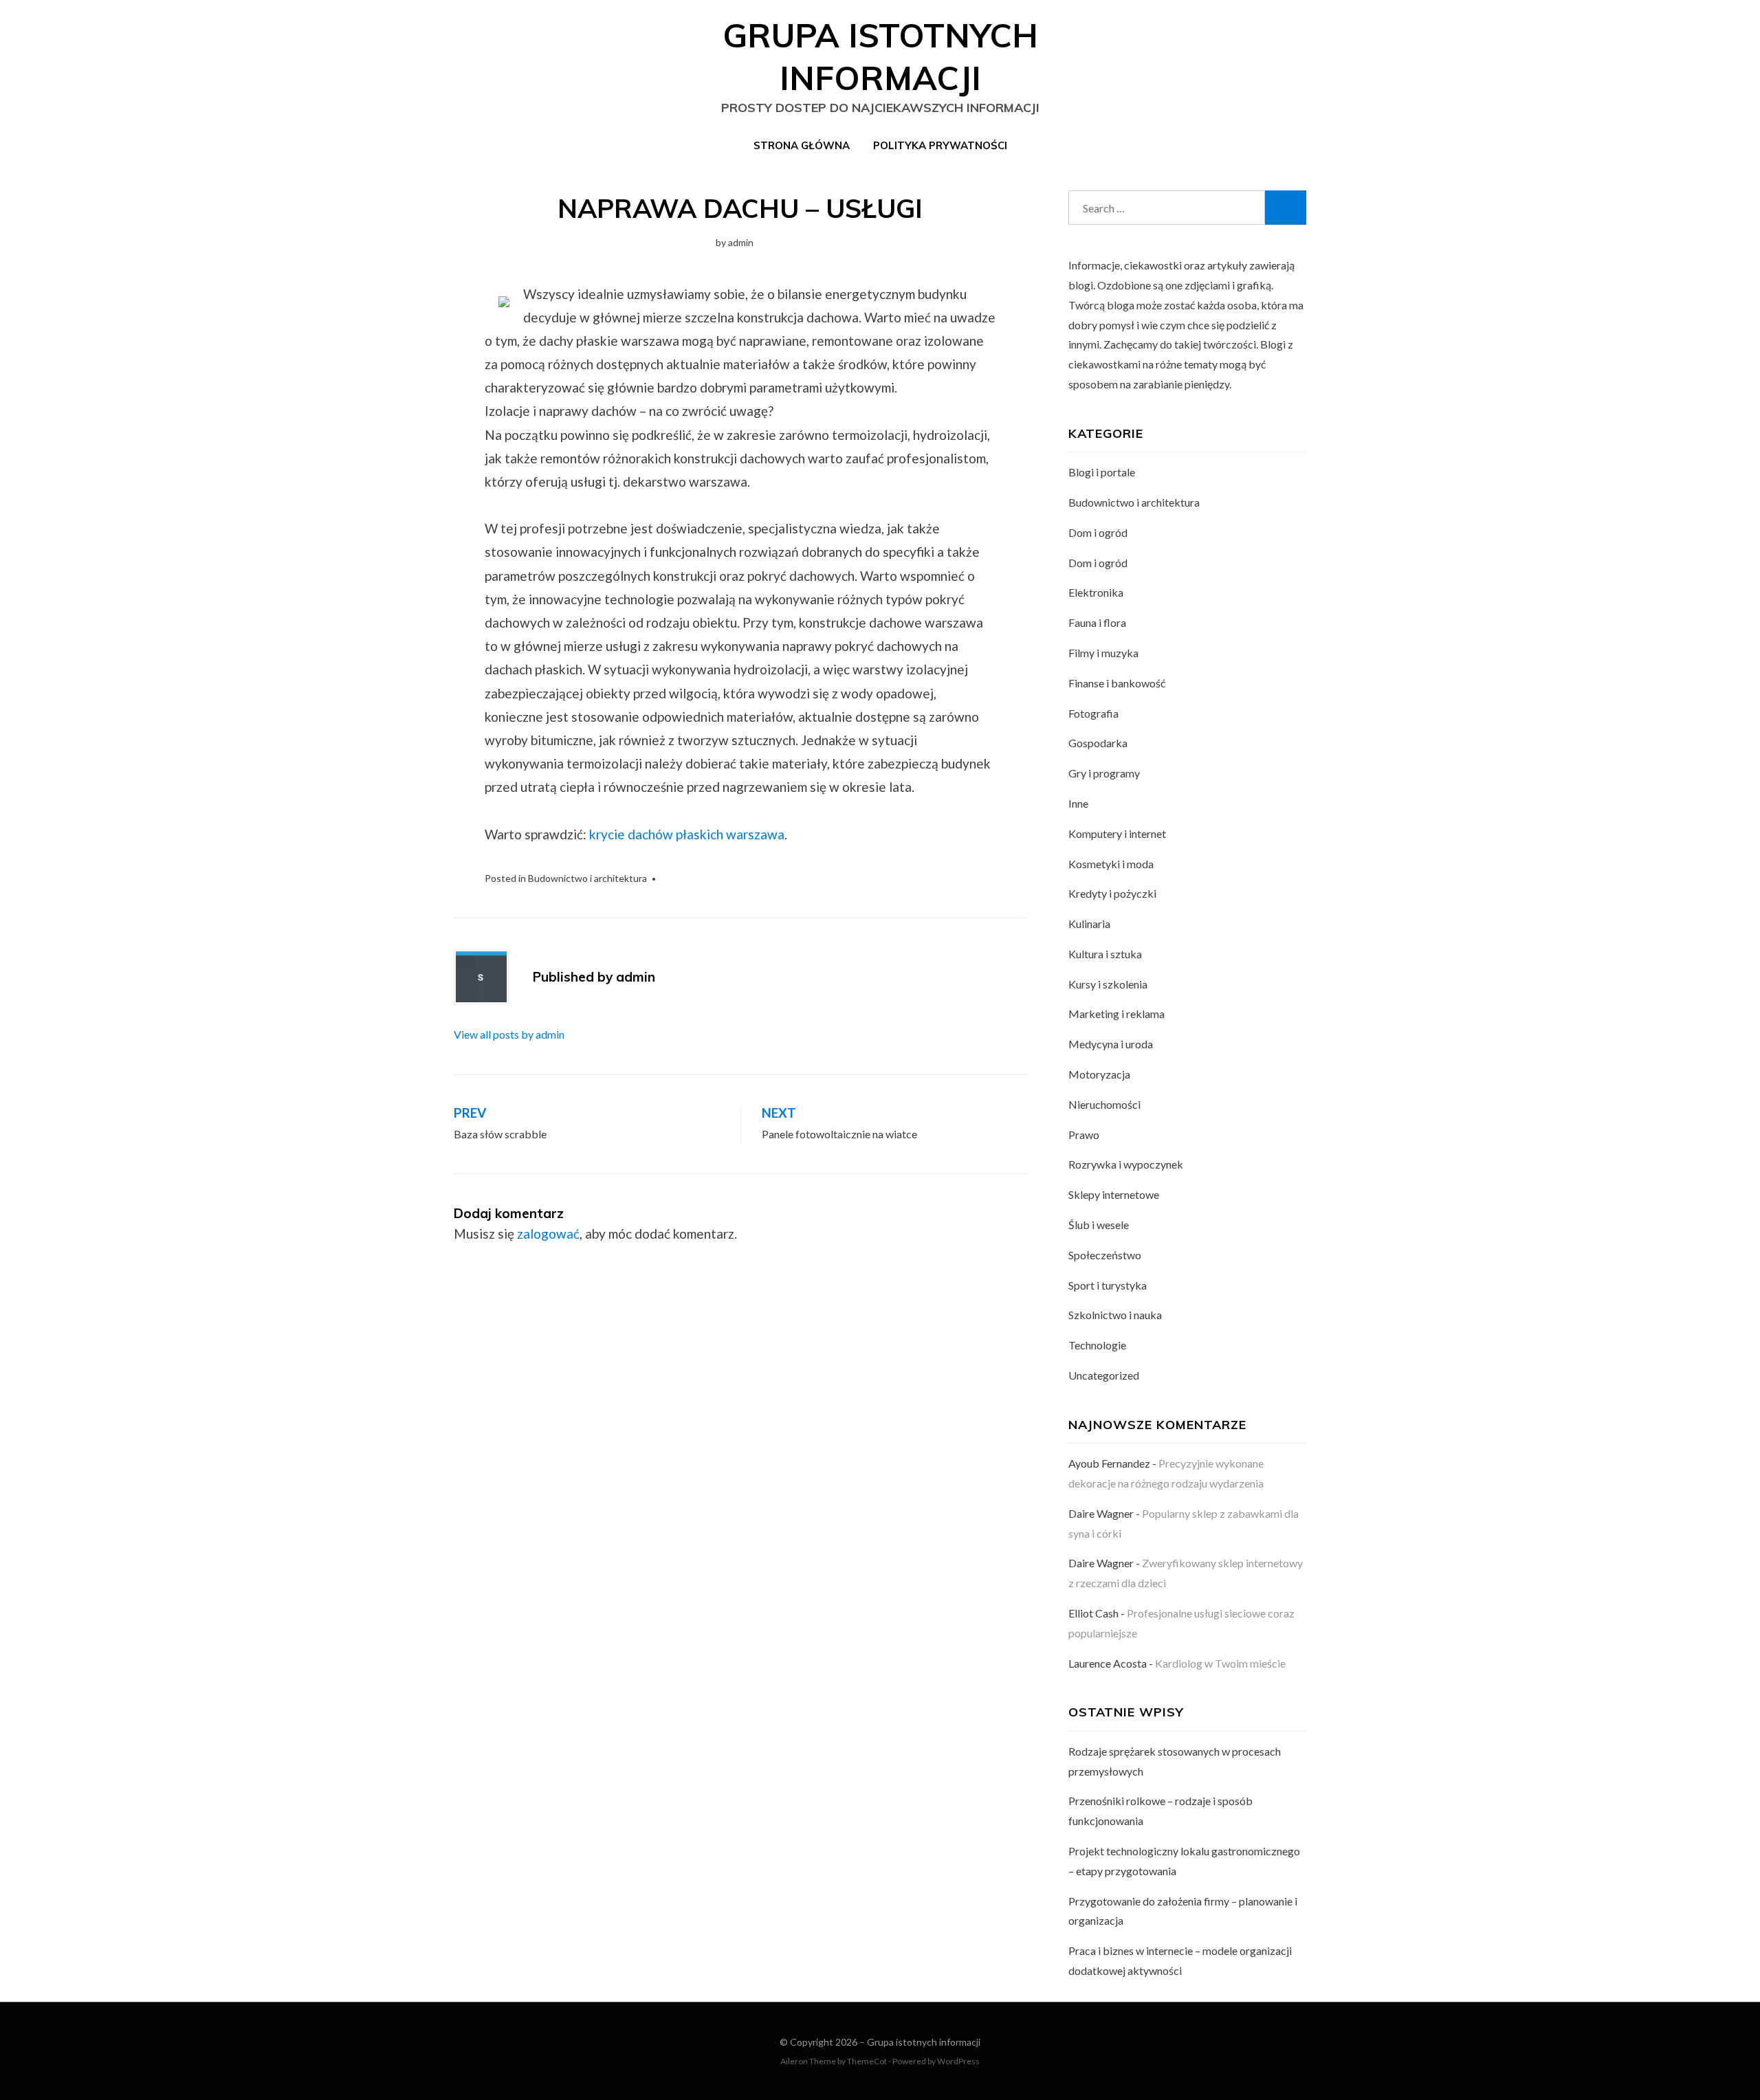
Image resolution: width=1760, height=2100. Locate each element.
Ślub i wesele (1099, 1225)
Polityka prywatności (940, 145)
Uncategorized (1104, 1375)
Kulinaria (1089, 924)
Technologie (1097, 1345)
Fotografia (1093, 713)
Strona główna (802, 145)
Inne (1078, 803)
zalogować (548, 1234)
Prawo (1084, 1135)
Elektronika (1096, 592)
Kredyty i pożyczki (1112, 893)
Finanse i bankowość (1117, 683)
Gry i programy (1104, 773)
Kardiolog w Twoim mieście (1220, 1663)
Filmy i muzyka (1103, 653)
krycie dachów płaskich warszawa (687, 834)
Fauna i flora (1097, 622)
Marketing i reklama (1116, 1014)
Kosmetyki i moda (1111, 864)
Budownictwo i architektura (587, 878)
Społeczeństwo (1105, 1255)
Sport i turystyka (1108, 1285)
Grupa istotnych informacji (924, 2042)
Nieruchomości (1104, 1104)
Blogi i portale (1102, 472)
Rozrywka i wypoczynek (1126, 1164)
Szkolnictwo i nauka (1115, 1315)
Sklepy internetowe (1114, 1194)
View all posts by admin (509, 1034)
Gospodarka (1098, 743)
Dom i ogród (1098, 532)
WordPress (958, 2061)
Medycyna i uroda (1111, 1044)
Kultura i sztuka (1105, 954)
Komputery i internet (1117, 833)
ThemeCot (867, 2061)
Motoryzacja (1099, 1074)
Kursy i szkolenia (1108, 984)
